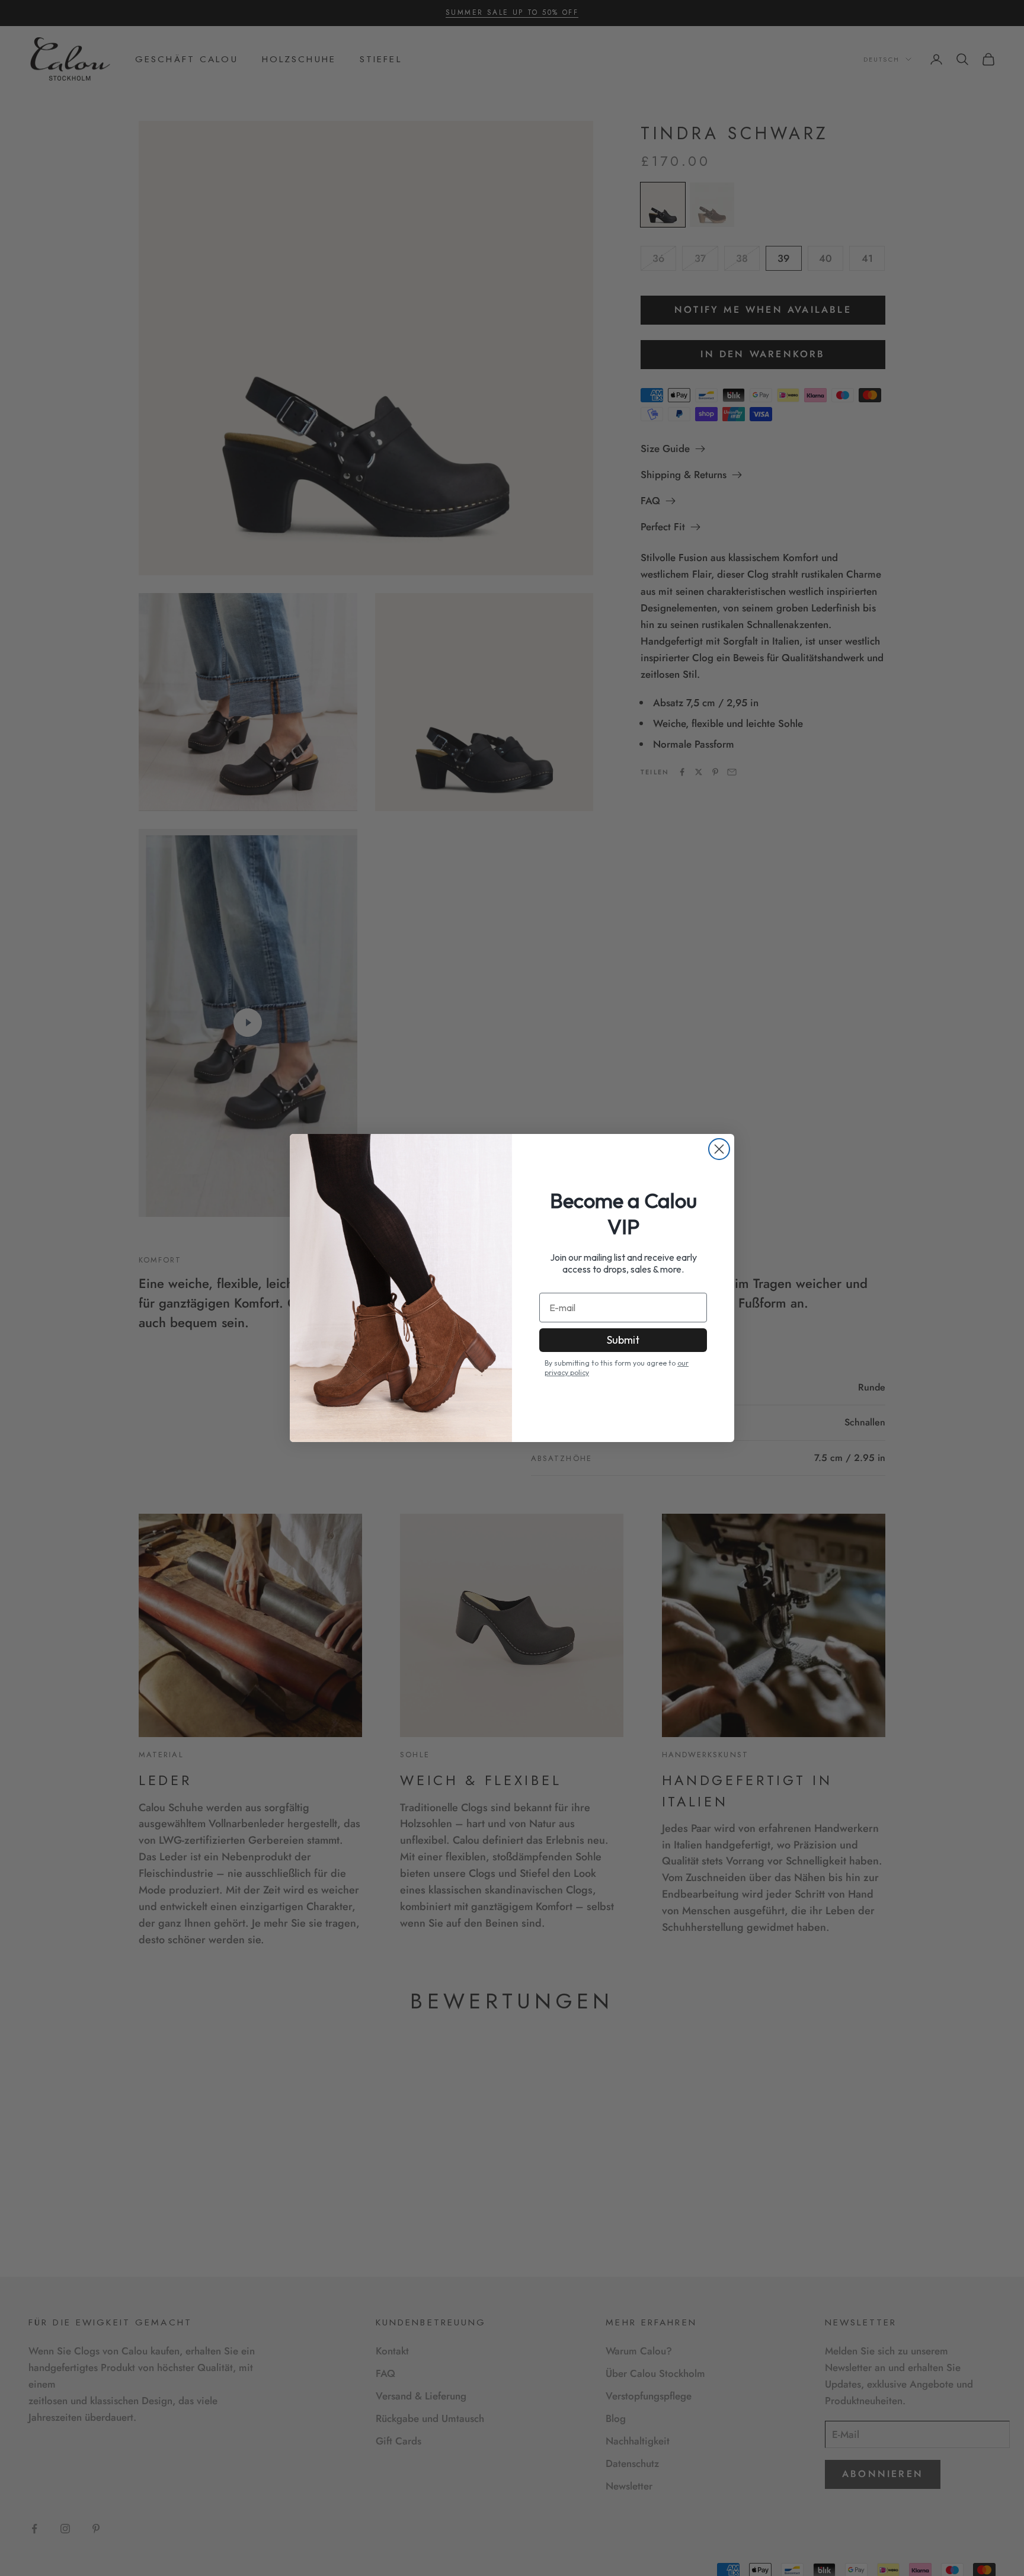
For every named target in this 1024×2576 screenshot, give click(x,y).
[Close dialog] (719, 1149)
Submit (623, 1340)
